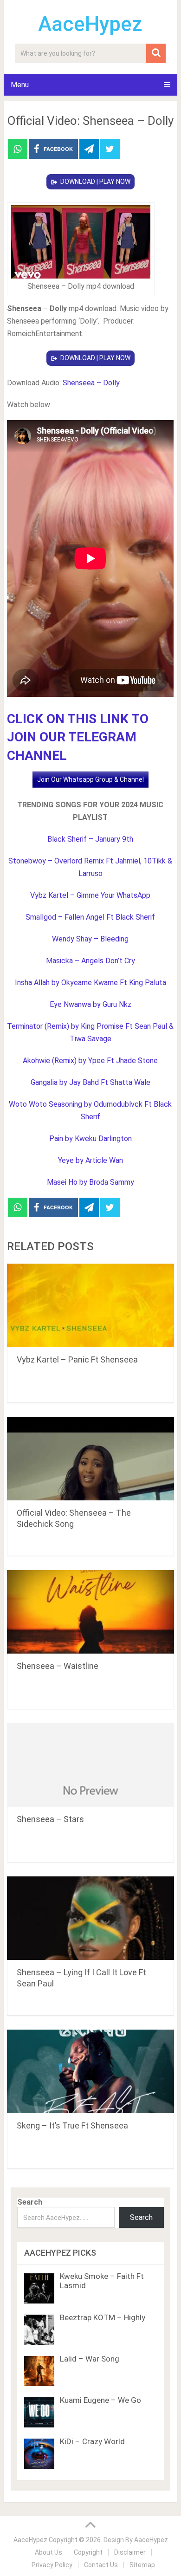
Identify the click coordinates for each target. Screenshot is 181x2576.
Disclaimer (130, 2552)
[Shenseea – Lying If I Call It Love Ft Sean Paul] (90, 1918)
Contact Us (101, 2565)
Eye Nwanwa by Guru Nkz (90, 1004)
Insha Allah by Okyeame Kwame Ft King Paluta (90, 983)
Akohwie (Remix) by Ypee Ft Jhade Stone (90, 1061)
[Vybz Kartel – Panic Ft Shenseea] (90, 1305)
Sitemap (142, 2565)
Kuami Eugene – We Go (100, 2400)
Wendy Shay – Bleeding (90, 939)
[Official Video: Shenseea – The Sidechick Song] (90, 1459)
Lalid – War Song (90, 2359)
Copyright (88, 2552)
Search (30, 2202)
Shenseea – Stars (50, 1819)
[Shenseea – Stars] (90, 1765)
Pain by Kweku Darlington (90, 1139)
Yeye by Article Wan (90, 1160)
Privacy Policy (52, 2565)
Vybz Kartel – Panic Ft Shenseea (77, 1359)
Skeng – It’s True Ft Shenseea (72, 2125)
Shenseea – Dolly (91, 383)
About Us (48, 2552)
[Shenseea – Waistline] (90, 1612)
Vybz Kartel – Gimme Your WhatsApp (90, 895)
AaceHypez (90, 24)
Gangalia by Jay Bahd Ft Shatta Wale (90, 1082)
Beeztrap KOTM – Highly (103, 2317)
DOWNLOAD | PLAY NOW (95, 182)
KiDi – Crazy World (92, 2441)
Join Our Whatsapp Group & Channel (90, 779)
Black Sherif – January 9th (90, 839)
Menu (20, 85)
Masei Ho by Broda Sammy (90, 1182)
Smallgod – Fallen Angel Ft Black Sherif (90, 917)
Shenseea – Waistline (58, 1666)
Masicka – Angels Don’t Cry (90, 961)
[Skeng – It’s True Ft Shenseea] (90, 2071)
